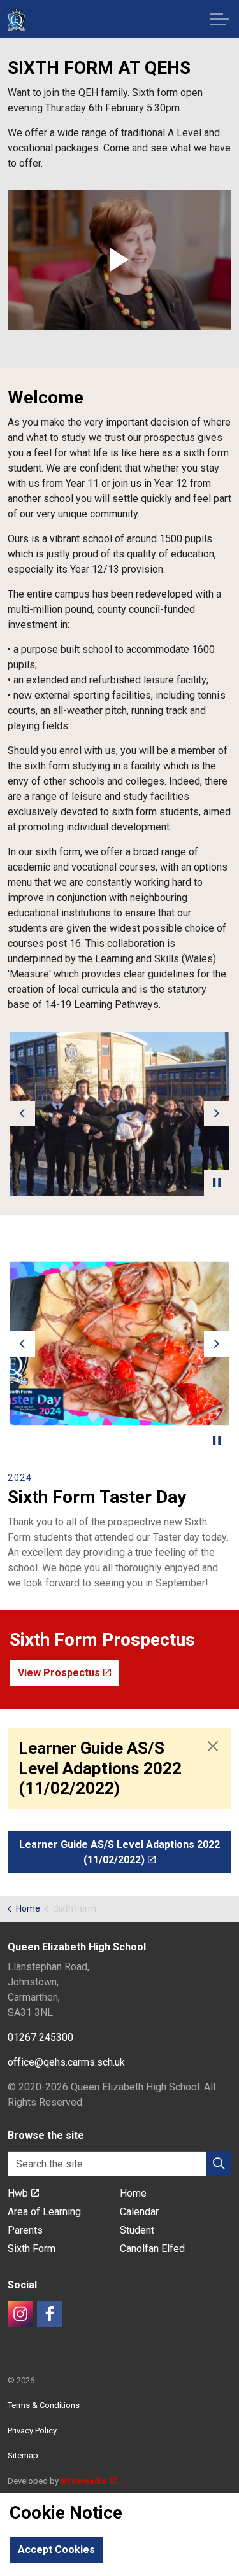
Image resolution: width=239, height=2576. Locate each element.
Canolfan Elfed (152, 2249)
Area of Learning (44, 2212)
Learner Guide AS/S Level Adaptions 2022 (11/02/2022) (119, 1852)
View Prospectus (59, 1673)
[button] (119, 260)
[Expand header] (220, 19)
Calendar (139, 2212)
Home (133, 2193)
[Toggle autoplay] (217, 1183)
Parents (25, 2230)
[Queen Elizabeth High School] (16, 19)
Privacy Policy (32, 2431)
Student (137, 2230)
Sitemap (23, 2455)
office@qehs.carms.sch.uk (66, 2062)
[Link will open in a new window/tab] (20, 2314)
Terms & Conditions (44, 2405)
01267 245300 (40, 2037)
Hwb (18, 2193)
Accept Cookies (56, 2550)
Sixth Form (32, 2249)
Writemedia (84, 2481)
